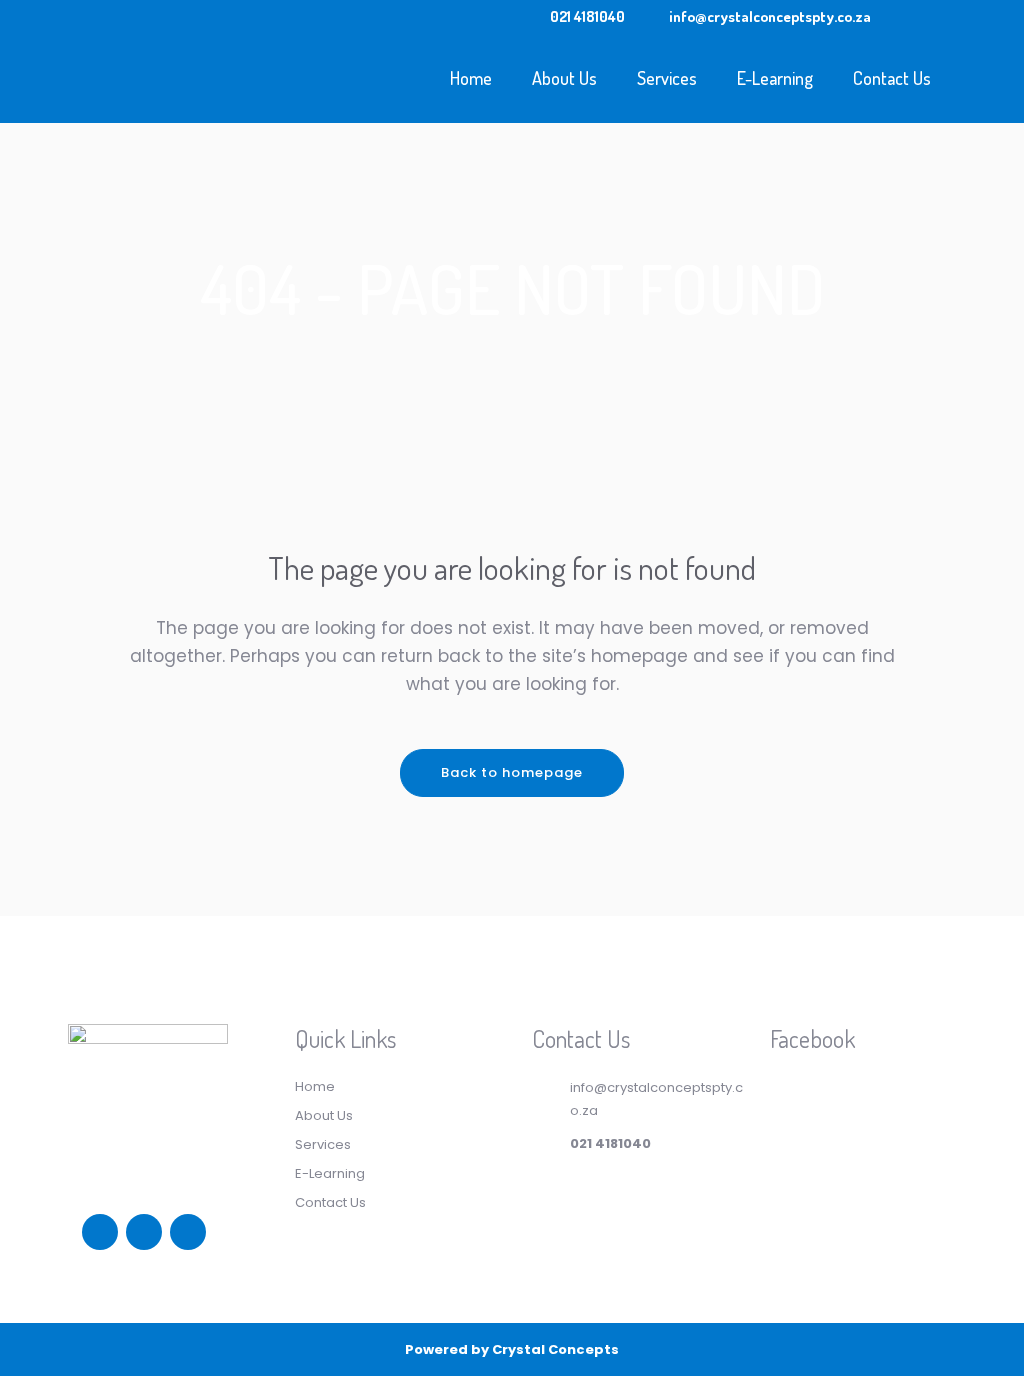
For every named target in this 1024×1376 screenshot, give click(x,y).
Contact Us (330, 1202)
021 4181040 (587, 16)
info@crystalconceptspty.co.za (770, 16)
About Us (324, 1115)
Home (315, 1086)
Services (323, 1144)
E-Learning (330, 1173)
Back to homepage (512, 772)
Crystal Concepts (555, 1349)
